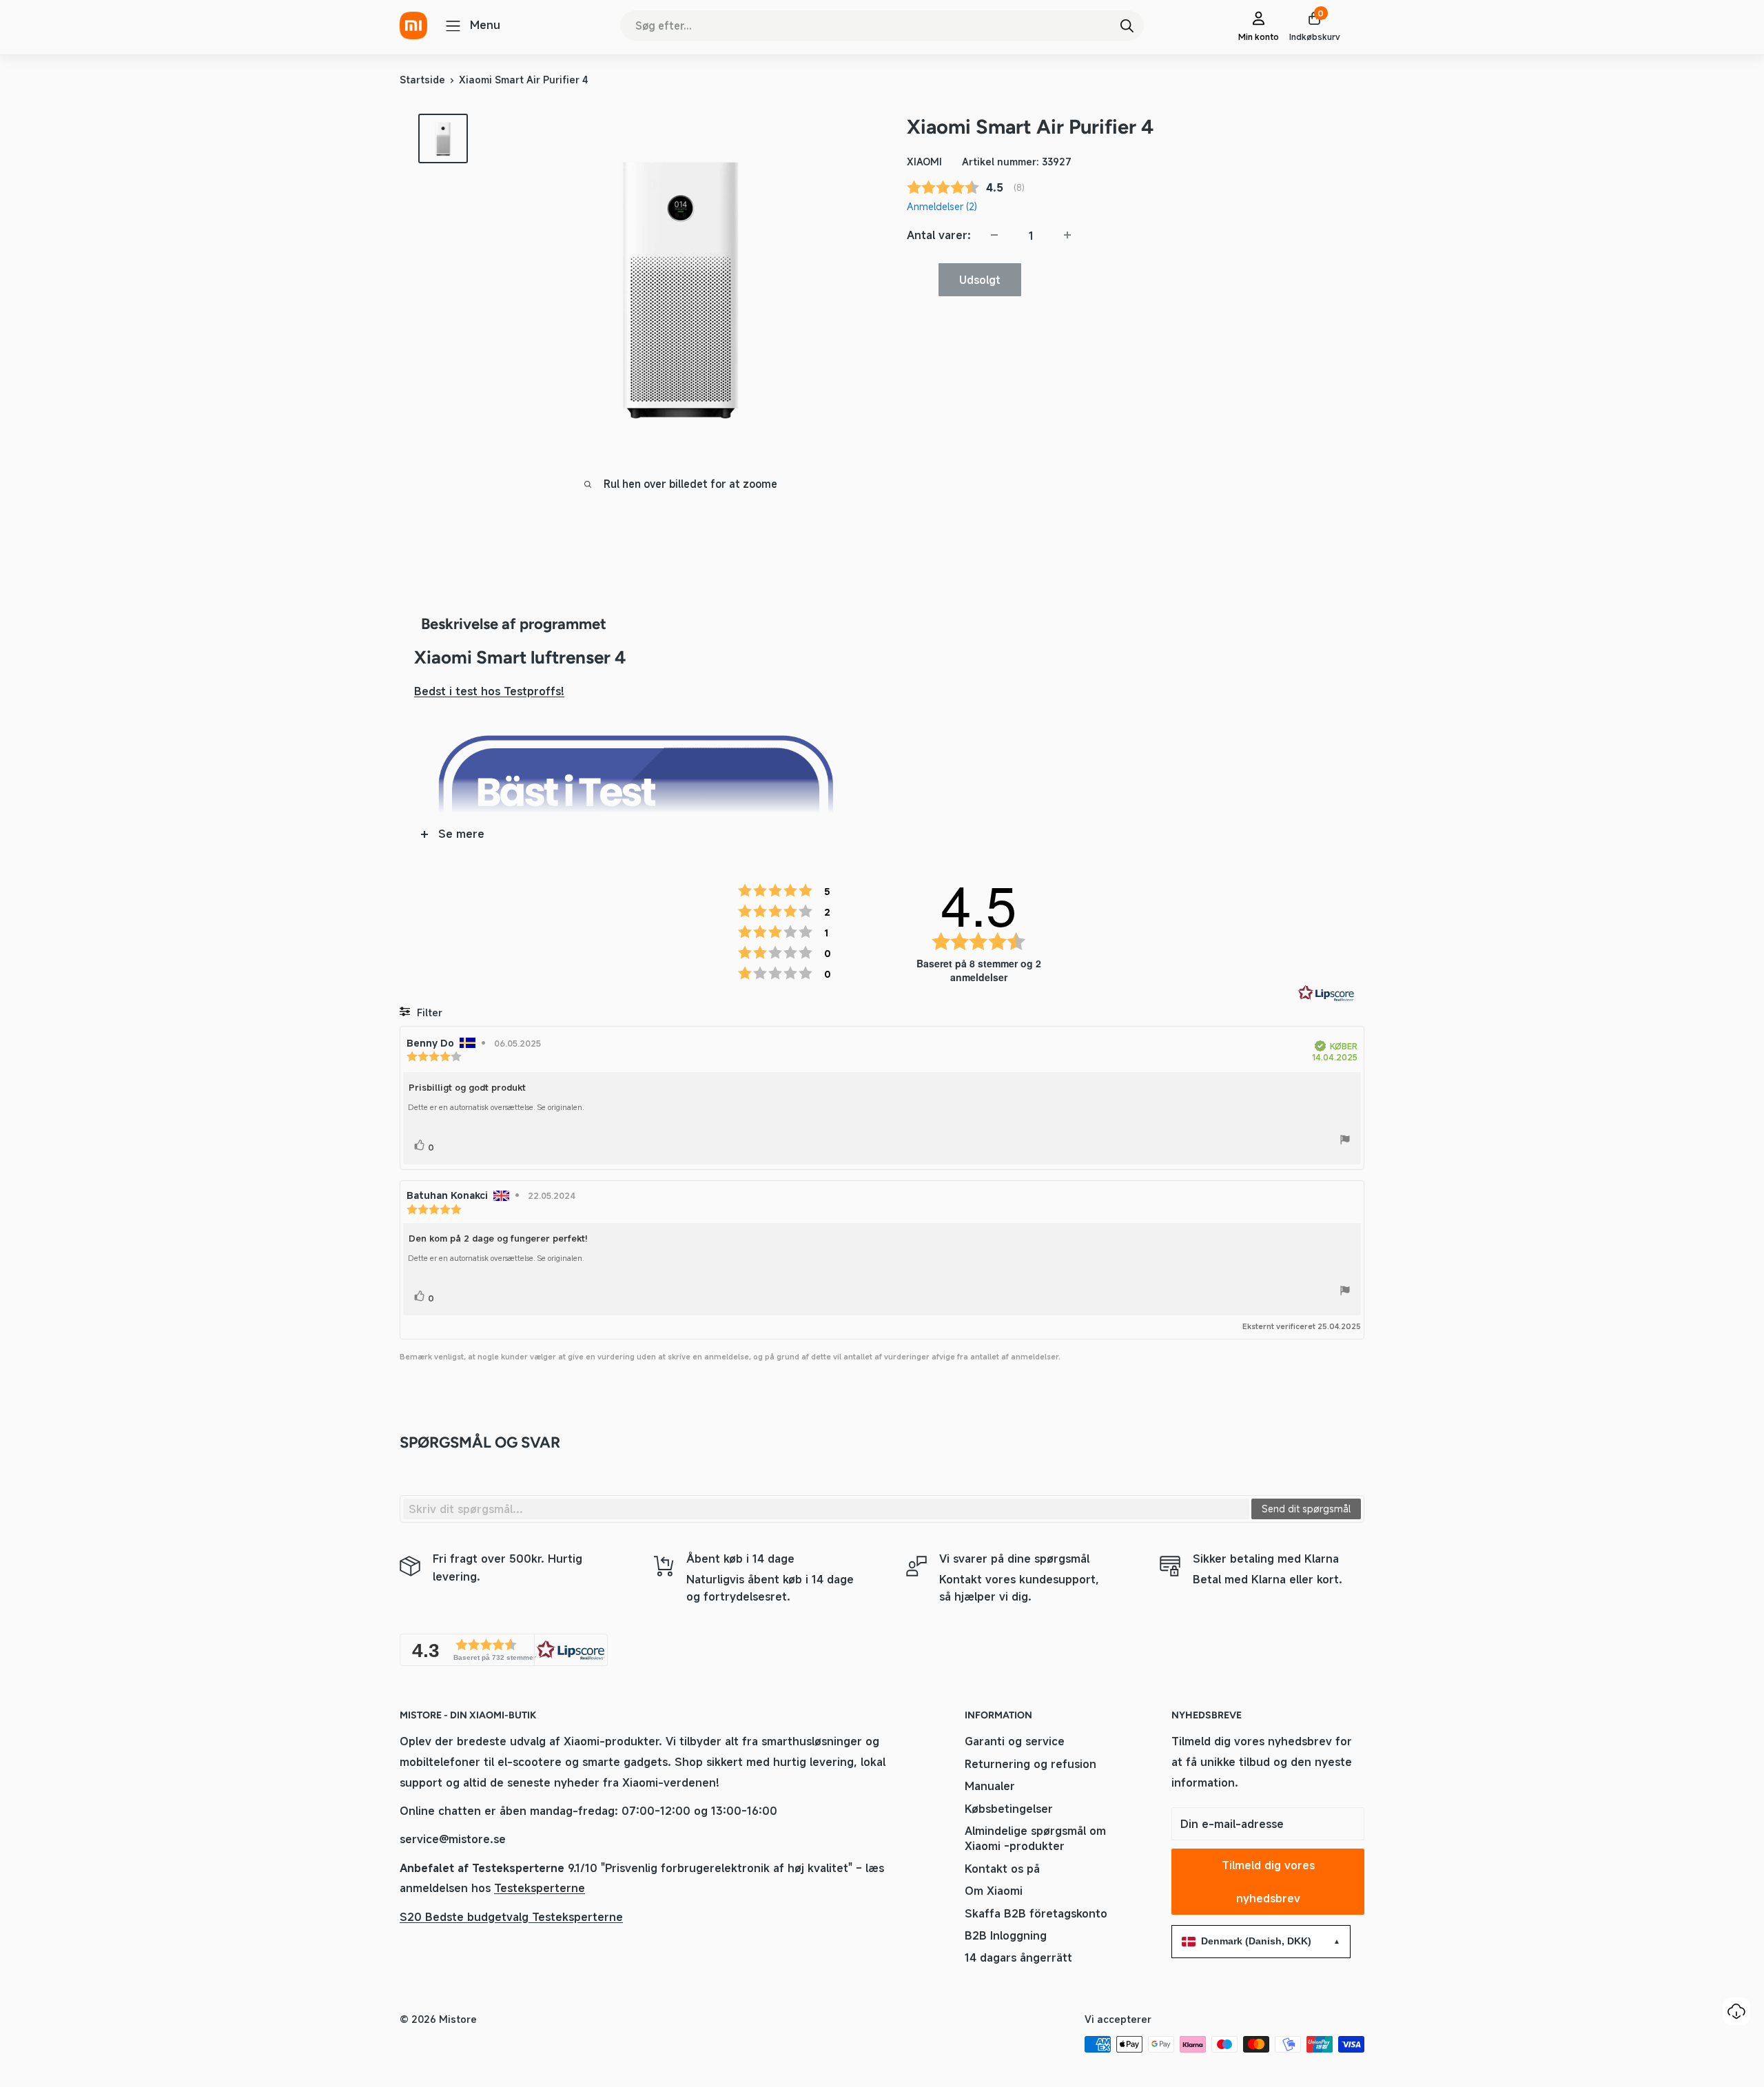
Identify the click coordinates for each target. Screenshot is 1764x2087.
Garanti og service (1015, 1741)
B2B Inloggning (1006, 1935)
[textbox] (826, 1509)
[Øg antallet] (1067, 235)
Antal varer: (939, 234)
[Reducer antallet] (994, 235)
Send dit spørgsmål (1306, 1509)
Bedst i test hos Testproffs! (489, 691)
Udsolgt (980, 279)
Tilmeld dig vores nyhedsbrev (1268, 1882)
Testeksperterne (540, 1888)
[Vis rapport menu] (1345, 1142)
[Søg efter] (1127, 25)
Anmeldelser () (942, 206)
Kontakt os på (1002, 1869)
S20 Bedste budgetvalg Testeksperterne (511, 1917)
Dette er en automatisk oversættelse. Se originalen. (496, 1107)
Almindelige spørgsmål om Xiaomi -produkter (1035, 1838)
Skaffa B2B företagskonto (1036, 1913)
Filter (428, 1012)
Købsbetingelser (1009, 1809)
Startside (422, 80)
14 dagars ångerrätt (1018, 1957)
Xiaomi (924, 161)
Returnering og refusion (1030, 1764)
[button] (504, 1650)
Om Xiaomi (994, 1891)
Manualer (990, 1786)
